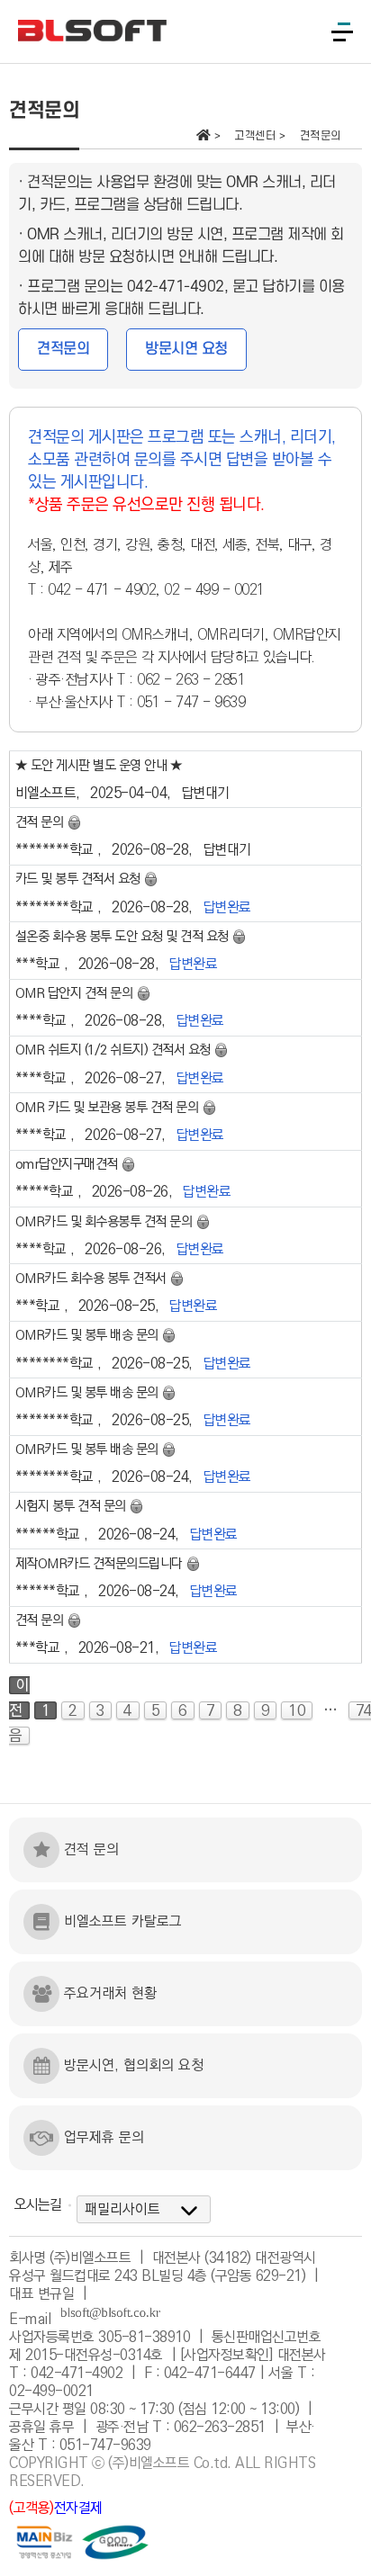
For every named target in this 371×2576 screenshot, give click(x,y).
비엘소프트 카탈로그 (123, 1921)
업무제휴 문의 (104, 2137)
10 (297, 1710)
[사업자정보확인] (227, 2355)
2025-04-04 (128, 793)
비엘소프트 (46, 793)
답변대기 (205, 793)
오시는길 (38, 2205)
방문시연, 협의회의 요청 (134, 2065)
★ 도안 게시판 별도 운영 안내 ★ (99, 766)
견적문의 (63, 349)
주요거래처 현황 (110, 1993)
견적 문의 (91, 1849)
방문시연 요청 (186, 349)
